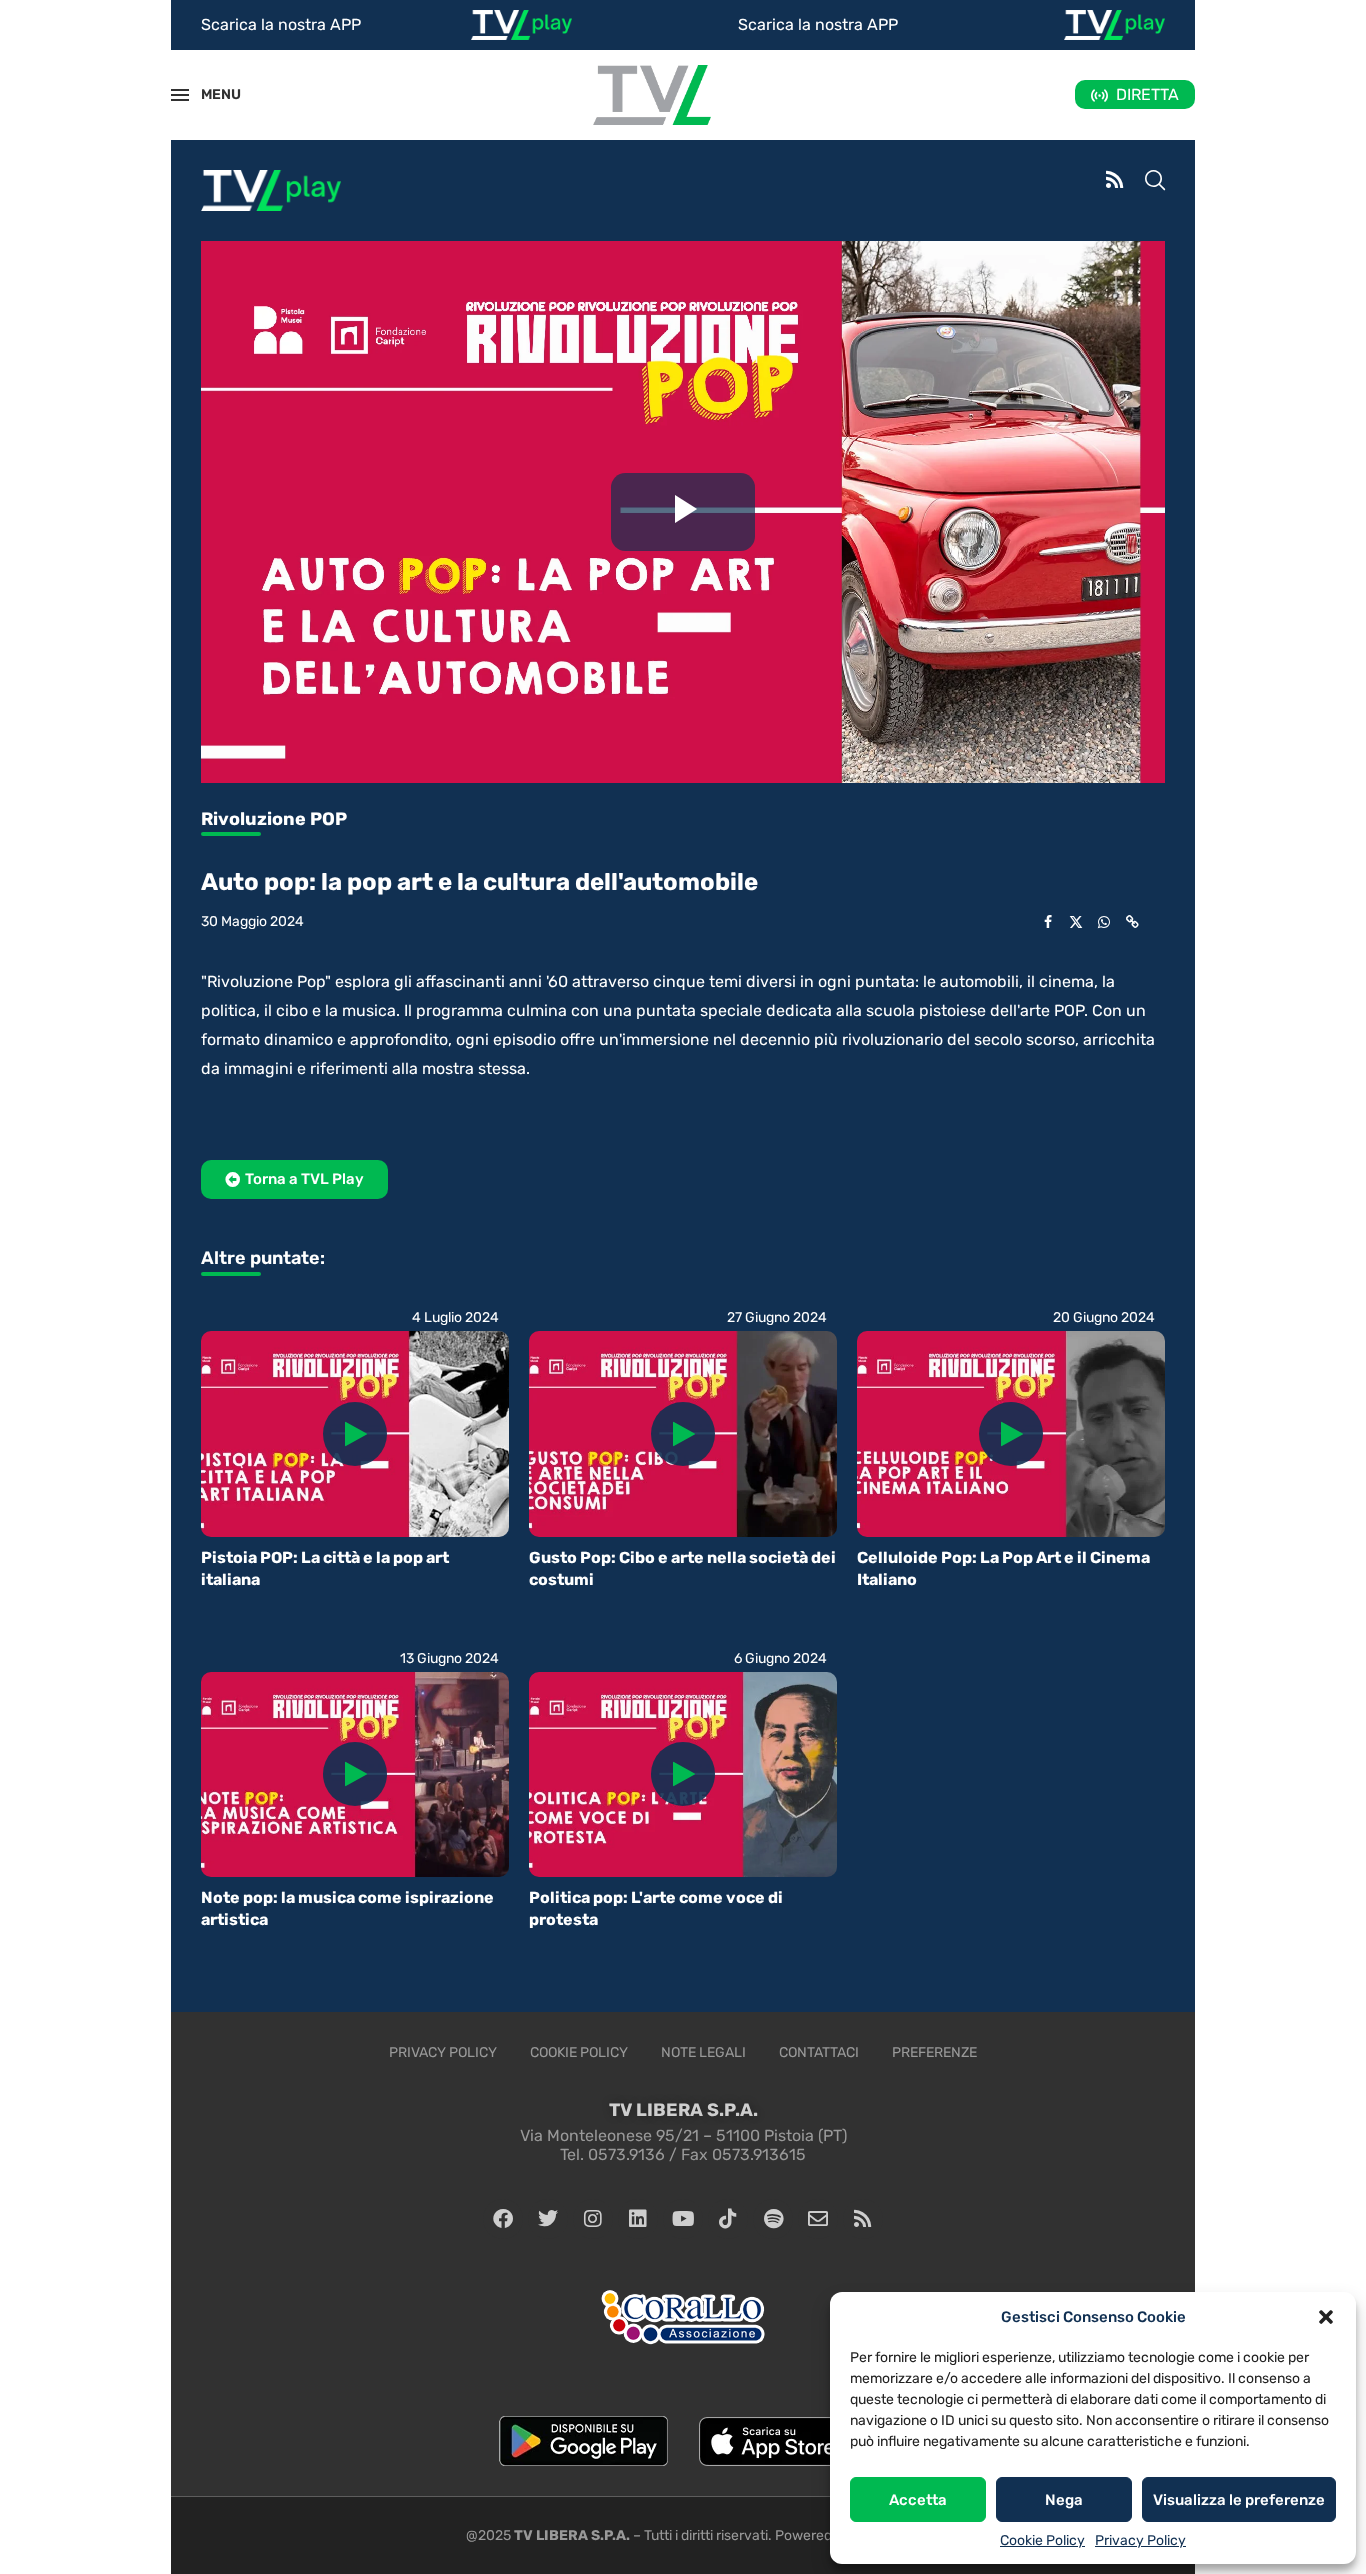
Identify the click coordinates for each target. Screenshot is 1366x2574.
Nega (1064, 2500)
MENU (210, 94)
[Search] (1155, 182)
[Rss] (863, 2219)
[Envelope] (818, 2219)
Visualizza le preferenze (1239, 2500)
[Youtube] (683, 2219)
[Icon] (355, 1434)
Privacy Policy (1140, 2540)
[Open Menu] (180, 95)
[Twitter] (548, 2219)
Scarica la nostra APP (281, 24)
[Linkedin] (638, 2219)
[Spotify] (773, 2219)
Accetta (918, 2500)
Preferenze (934, 2052)
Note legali (703, 2052)
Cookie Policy (1042, 2540)
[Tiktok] (728, 2219)
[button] (1326, 2317)
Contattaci (819, 2052)
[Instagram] (593, 2219)
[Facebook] (503, 2219)
